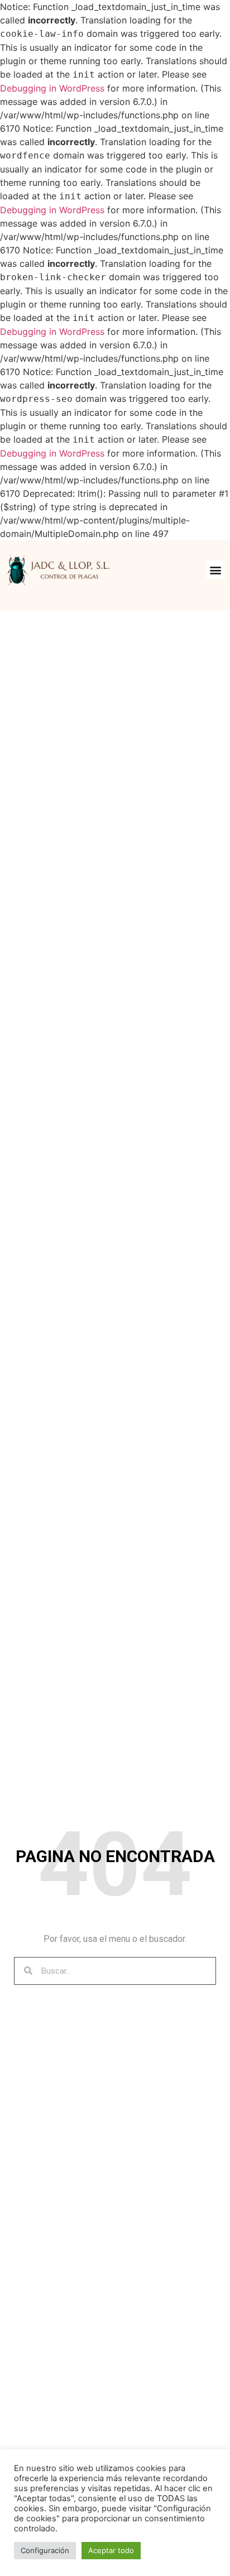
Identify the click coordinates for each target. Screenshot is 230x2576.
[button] (215, 570)
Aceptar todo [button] (111, 2550)
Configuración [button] (45, 2550)
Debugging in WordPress (52, 88)
